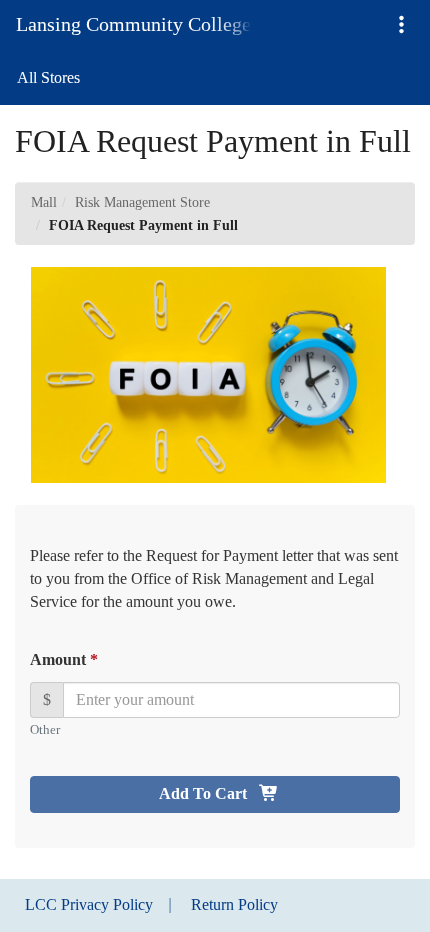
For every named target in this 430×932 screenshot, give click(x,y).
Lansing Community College (133, 24)
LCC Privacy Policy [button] (89, 904)
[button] (401, 25)
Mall (44, 202)
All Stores (48, 77)
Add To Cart (205, 793)
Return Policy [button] (234, 904)
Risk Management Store (142, 202)
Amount (63, 659)
